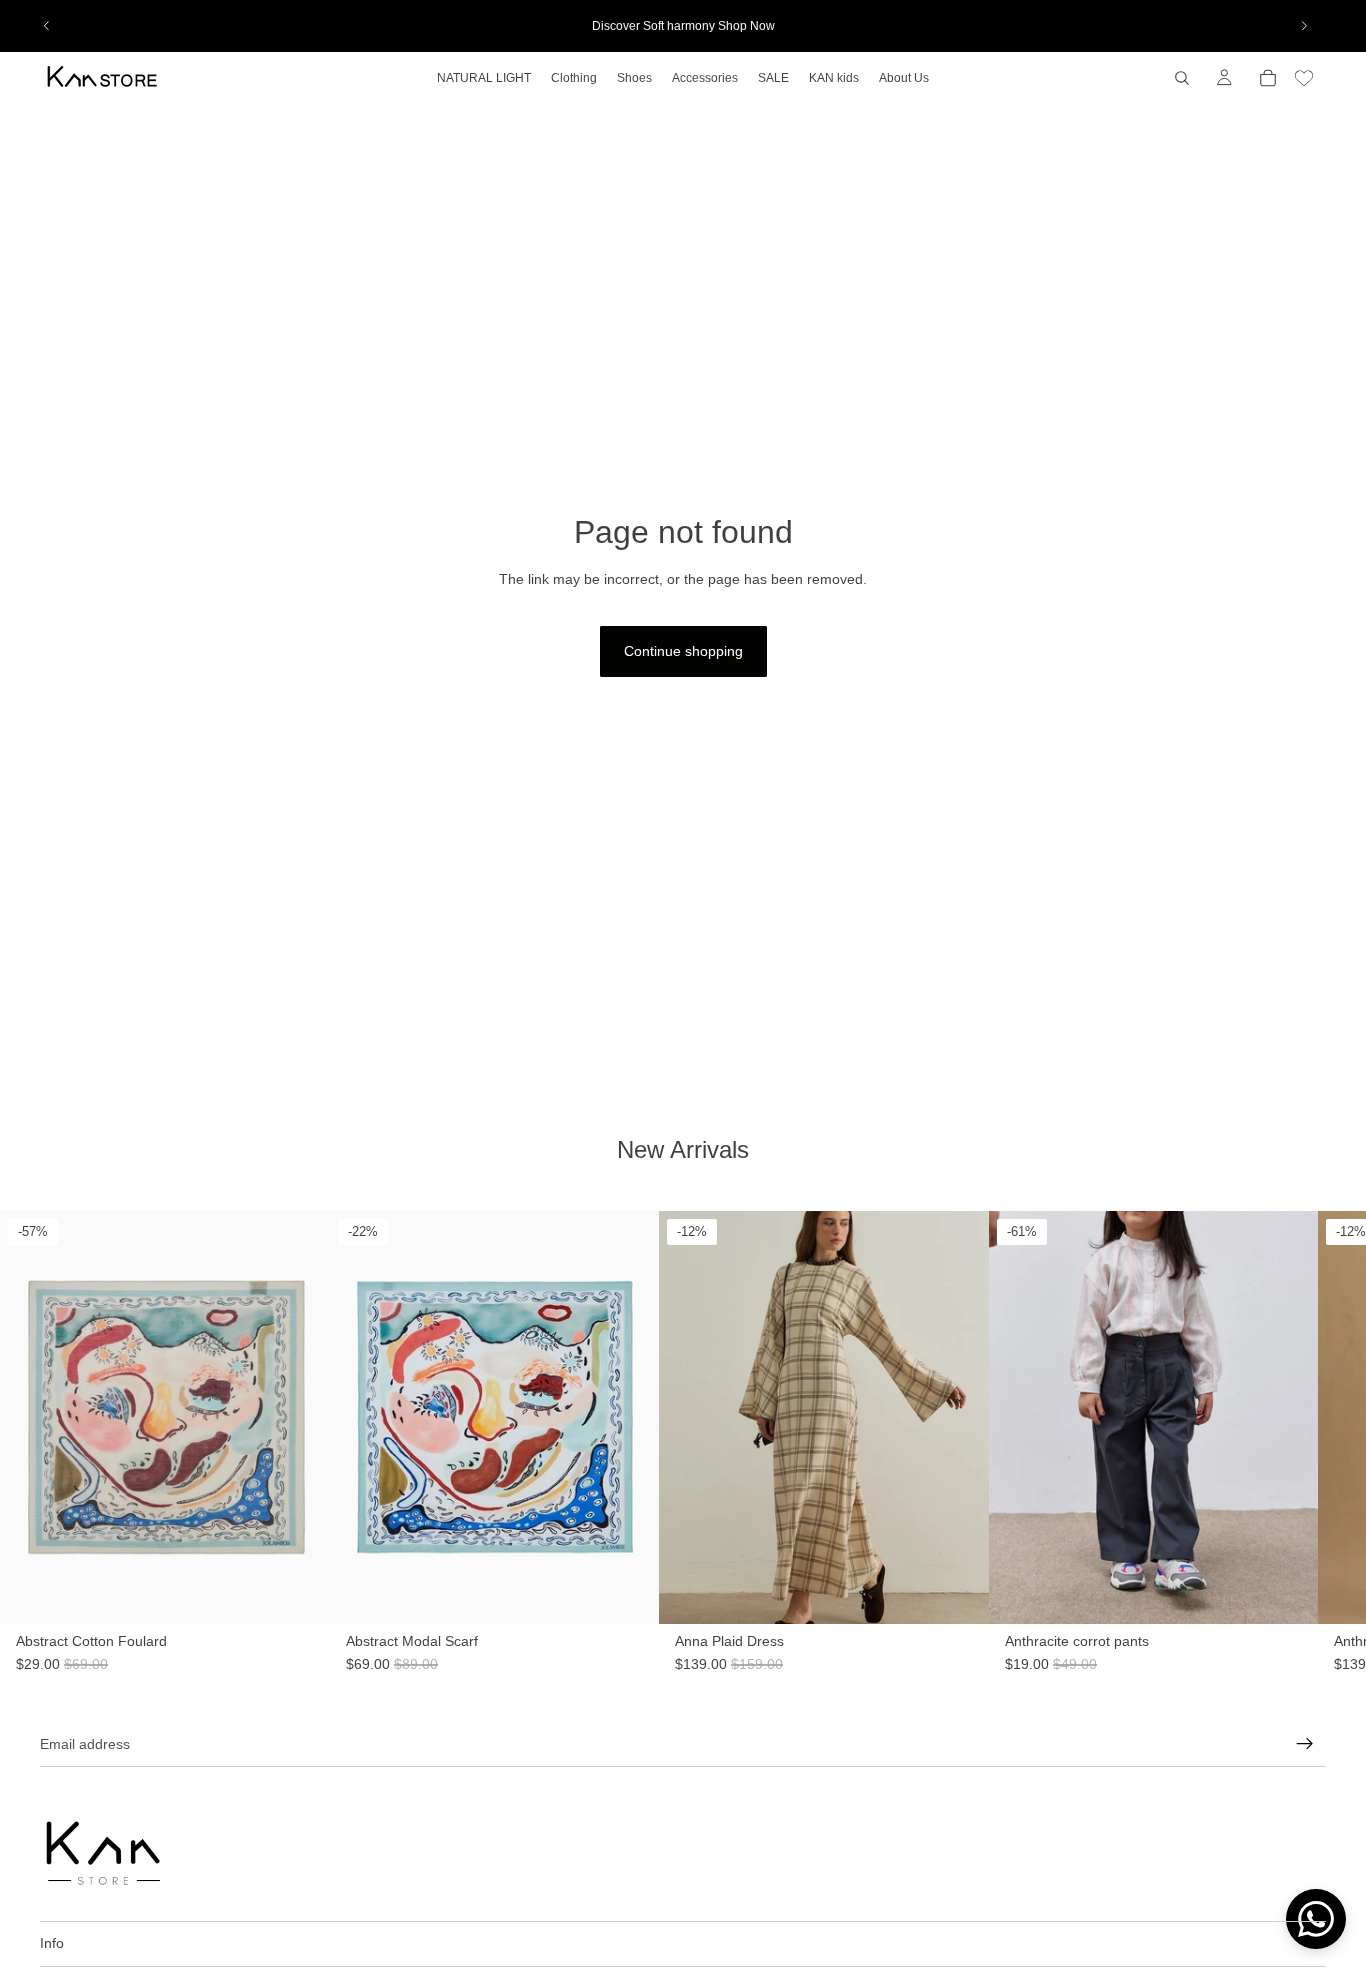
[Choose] (974, 1644)
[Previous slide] (47, 26)
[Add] (299, 1644)
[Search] (1182, 78)
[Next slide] (1304, 26)
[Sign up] (1305, 1744)
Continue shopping (683, 651)
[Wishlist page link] (1304, 78)
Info (52, 1943)
